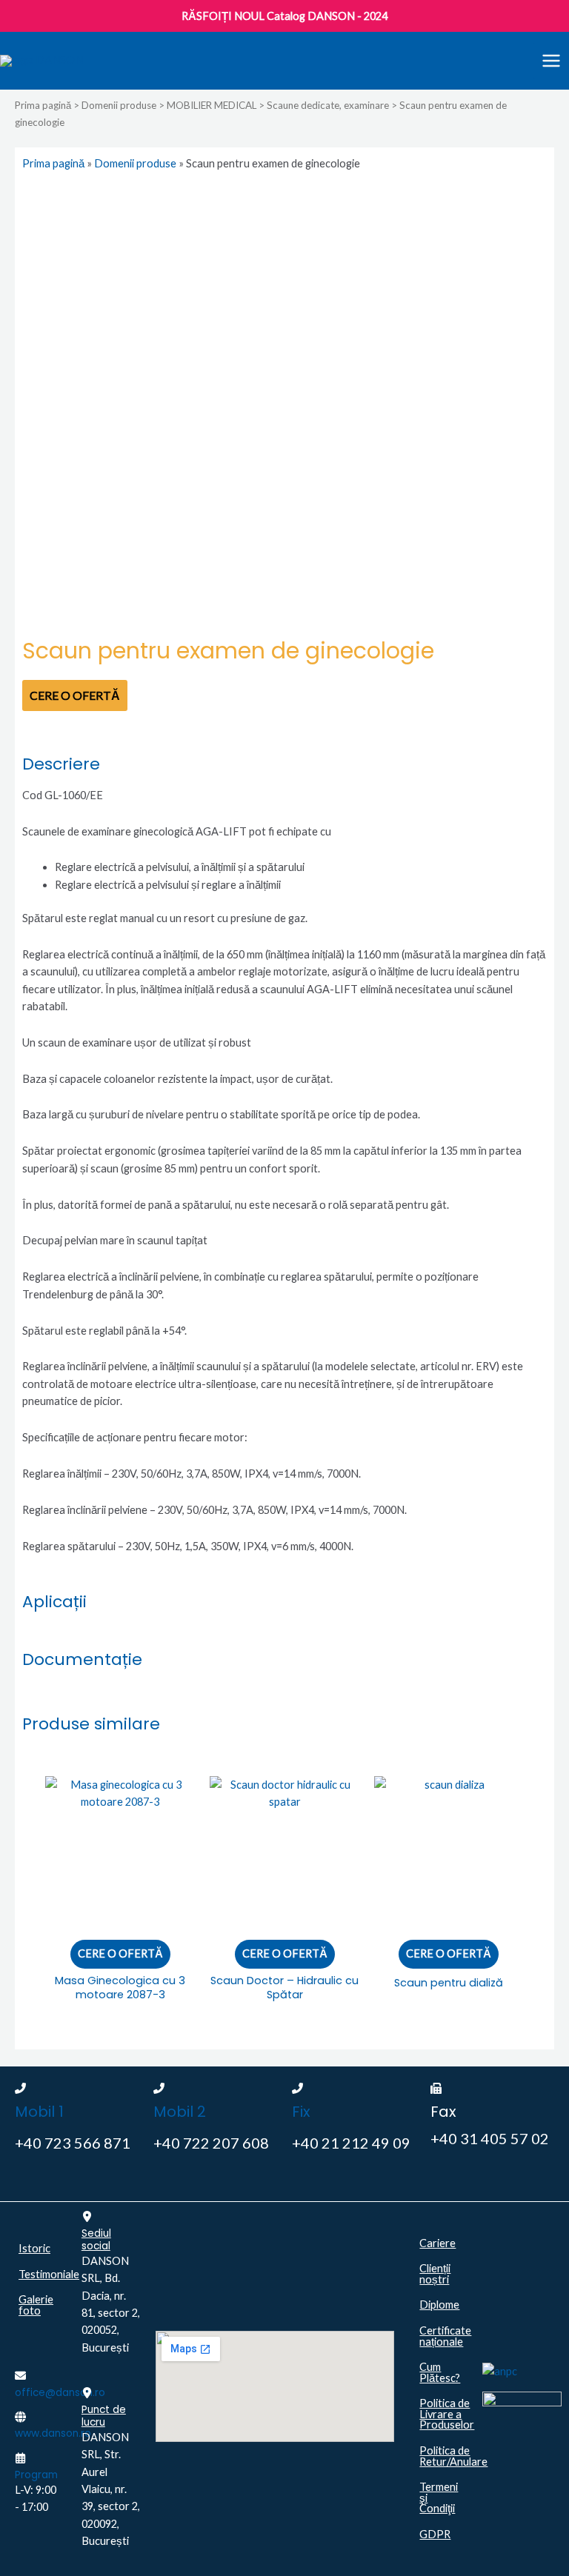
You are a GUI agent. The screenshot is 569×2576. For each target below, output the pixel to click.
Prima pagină (43, 105)
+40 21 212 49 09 (351, 2143)
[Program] (20, 2458)
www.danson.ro (53, 2433)
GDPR (435, 2534)
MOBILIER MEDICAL (212, 105)
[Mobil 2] (159, 2088)
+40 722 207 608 (211, 2143)
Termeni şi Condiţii (439, 2497)
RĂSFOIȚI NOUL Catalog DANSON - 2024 (284, 16)
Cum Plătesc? (440, 2372)
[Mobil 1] (20, 2088)
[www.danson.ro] (20, 2417)
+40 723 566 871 (73, 2143)
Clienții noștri (435, 2274)
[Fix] (297, 2088)
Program (36, 2475)
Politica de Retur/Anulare (443, 2456)
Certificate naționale (443, 2336)
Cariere (437, 2243)
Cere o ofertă (75, 695)
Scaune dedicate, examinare (328, 105)
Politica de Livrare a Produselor (443, 2414)
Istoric (34, 2248)
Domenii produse (119, 105)
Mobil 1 (39, 2112)
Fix (301, 2112)
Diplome (439, 2305)
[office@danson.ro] (20, 2376)
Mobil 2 (180, 2112)
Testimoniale (43, 2274)
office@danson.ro (60, 2393)
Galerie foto (36, 2305)
